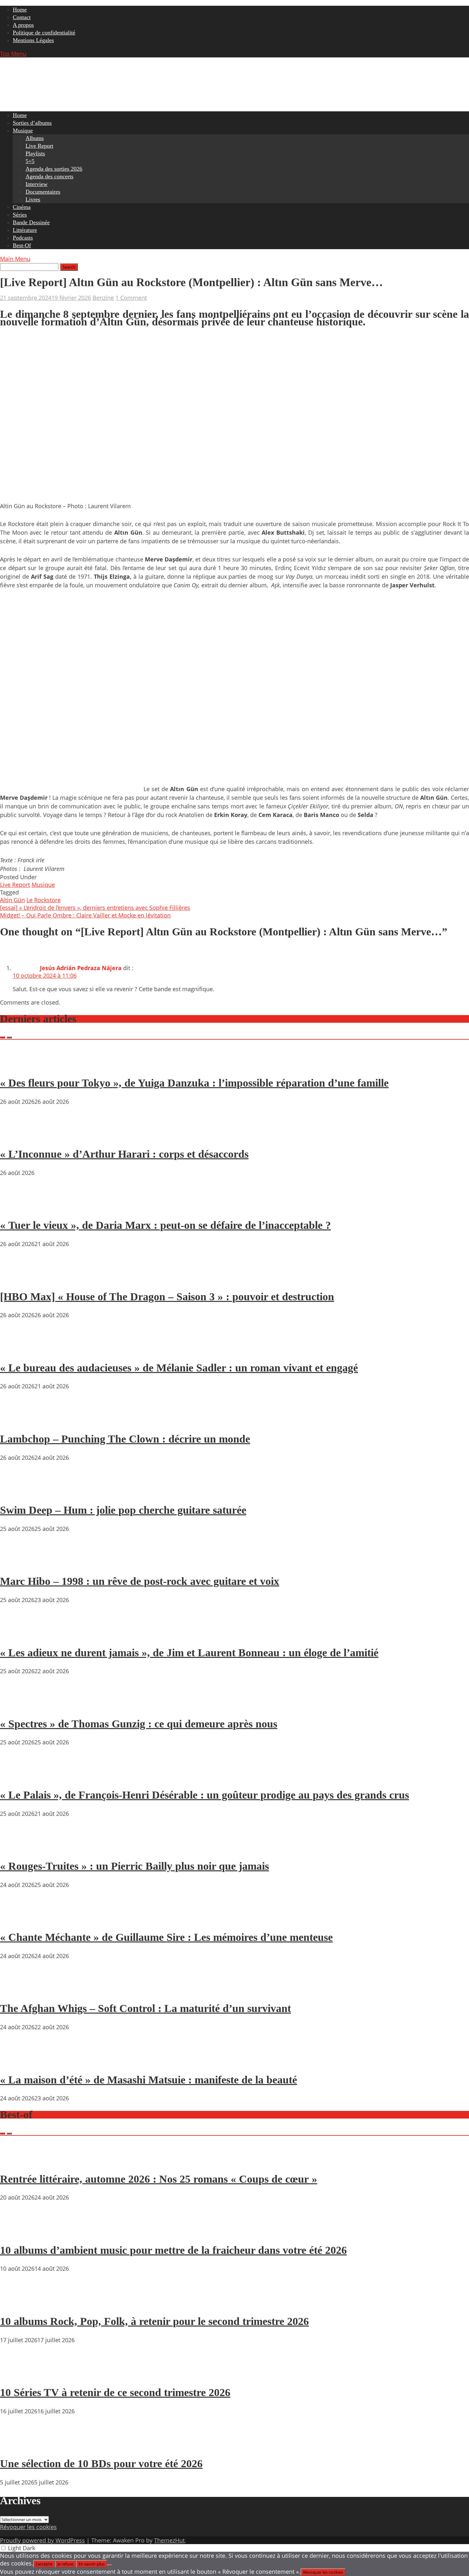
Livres (33, 199)
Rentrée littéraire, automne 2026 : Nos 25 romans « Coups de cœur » (159, 2179)
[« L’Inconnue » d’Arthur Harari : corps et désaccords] (19, 1136)
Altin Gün (12, 900)
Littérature (25, 230)
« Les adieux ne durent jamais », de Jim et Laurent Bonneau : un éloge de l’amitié (189, 1653)
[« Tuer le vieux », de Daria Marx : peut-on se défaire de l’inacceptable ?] (19, 1207)
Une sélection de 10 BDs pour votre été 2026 (101, 2464)
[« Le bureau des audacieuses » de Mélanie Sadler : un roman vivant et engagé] (19, 1349)
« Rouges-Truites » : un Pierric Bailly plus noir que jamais (134, 1866)
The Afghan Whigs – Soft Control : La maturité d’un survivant (145, 2008)
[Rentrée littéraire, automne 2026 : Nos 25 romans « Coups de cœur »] (19, 2161)
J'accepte (44, 2564)
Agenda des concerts (49, 176)
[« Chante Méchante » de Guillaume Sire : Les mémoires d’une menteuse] (19, 1919)
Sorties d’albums (32, 123)
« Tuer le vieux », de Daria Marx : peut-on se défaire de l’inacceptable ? (165, 1225)
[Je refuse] (110, 2565)
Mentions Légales (33, 40)
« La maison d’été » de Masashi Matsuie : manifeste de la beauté (149, 2080)
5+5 (30, 161)
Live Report (39, 146)
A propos (23, 25)
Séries (20, 215)
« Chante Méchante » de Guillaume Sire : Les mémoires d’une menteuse (166, 1937)
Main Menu (15, 259)
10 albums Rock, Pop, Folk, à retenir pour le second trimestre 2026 (154, 2321)
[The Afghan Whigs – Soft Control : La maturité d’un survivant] (19, 1990)
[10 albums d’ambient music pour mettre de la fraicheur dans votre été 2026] (19, 2232)
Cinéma (22, 207)
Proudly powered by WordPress (42, 2540)
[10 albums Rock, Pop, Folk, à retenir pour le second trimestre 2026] (19, 2303)
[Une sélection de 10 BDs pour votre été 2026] (19, 2446)
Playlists (35, 153)
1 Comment (131, 298)
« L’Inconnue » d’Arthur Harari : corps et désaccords (124, 1154)
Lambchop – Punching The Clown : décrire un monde (125, 1439)
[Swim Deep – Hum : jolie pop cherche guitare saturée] (19, 1492)
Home (20, 10)
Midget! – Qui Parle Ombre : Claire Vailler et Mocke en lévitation (85, 915)
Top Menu (13, 54)
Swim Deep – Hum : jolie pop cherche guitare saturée (123, 1510)
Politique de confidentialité (44, 33)
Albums (35, 138)
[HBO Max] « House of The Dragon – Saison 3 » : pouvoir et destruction (167, 1297)
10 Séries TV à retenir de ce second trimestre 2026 (115, 2392)
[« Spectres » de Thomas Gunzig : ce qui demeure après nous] (19, 1705)
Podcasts (23, 238)
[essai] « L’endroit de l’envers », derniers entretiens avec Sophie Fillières (95, 908)
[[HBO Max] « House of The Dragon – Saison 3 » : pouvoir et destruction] (19, 1278)
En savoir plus (92, 2564)
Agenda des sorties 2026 (54, 169)
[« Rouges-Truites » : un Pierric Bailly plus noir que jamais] (19, 1848)
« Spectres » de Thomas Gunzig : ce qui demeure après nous (139, 1724)
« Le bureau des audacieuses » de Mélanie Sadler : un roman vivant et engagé (179, 1368)
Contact (22, 17)
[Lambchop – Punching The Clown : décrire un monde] (19, 1421)
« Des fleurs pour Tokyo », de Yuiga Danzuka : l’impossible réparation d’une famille (194, 1083)
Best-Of (22, 245)
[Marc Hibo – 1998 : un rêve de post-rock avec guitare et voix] (19, 1563)
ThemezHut (169, 2540)
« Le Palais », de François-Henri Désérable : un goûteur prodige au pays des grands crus (205, 1795)
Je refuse (65, 2564)
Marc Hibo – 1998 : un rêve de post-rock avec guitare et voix (140, 1581)
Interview (37, 184)
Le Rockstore (44, 900)
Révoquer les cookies (28, 2527)
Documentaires (43, 192)
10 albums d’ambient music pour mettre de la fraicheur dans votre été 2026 (173, 2250)
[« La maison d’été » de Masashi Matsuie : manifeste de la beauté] (19, 2061)
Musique (23, 130)
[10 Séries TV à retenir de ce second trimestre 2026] (19, 2374)
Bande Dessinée (31, 222)
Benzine (103, 298)
